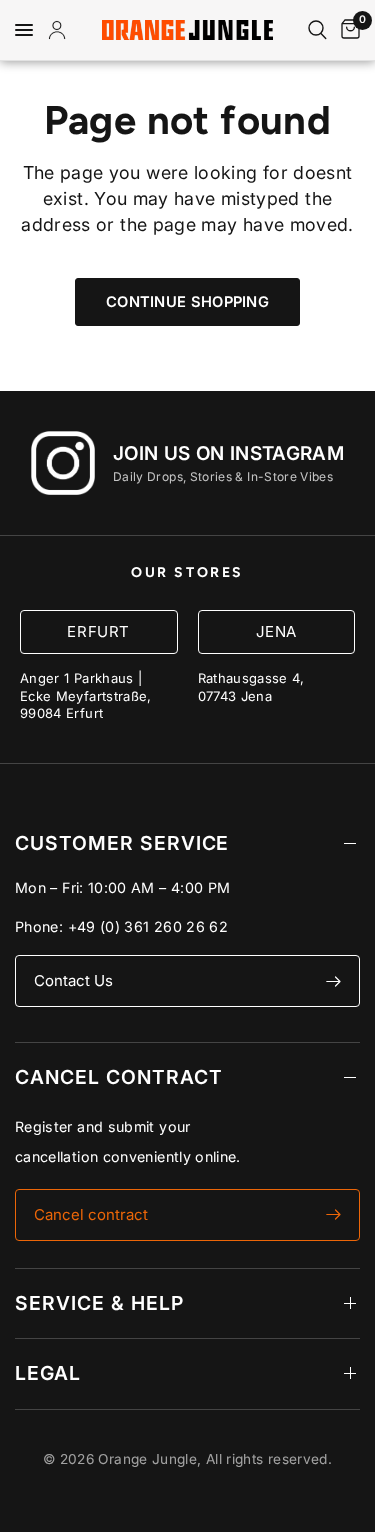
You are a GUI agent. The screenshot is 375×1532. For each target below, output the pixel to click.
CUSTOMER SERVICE (122, 843)
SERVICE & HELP (99, 1303)
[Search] (317, 30)
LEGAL (48, 1373)
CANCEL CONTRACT (119, 1077)
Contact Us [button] (73, 980)
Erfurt (98, 631)
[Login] (61, 30)
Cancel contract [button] (91, 1214)
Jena (276, 631)
